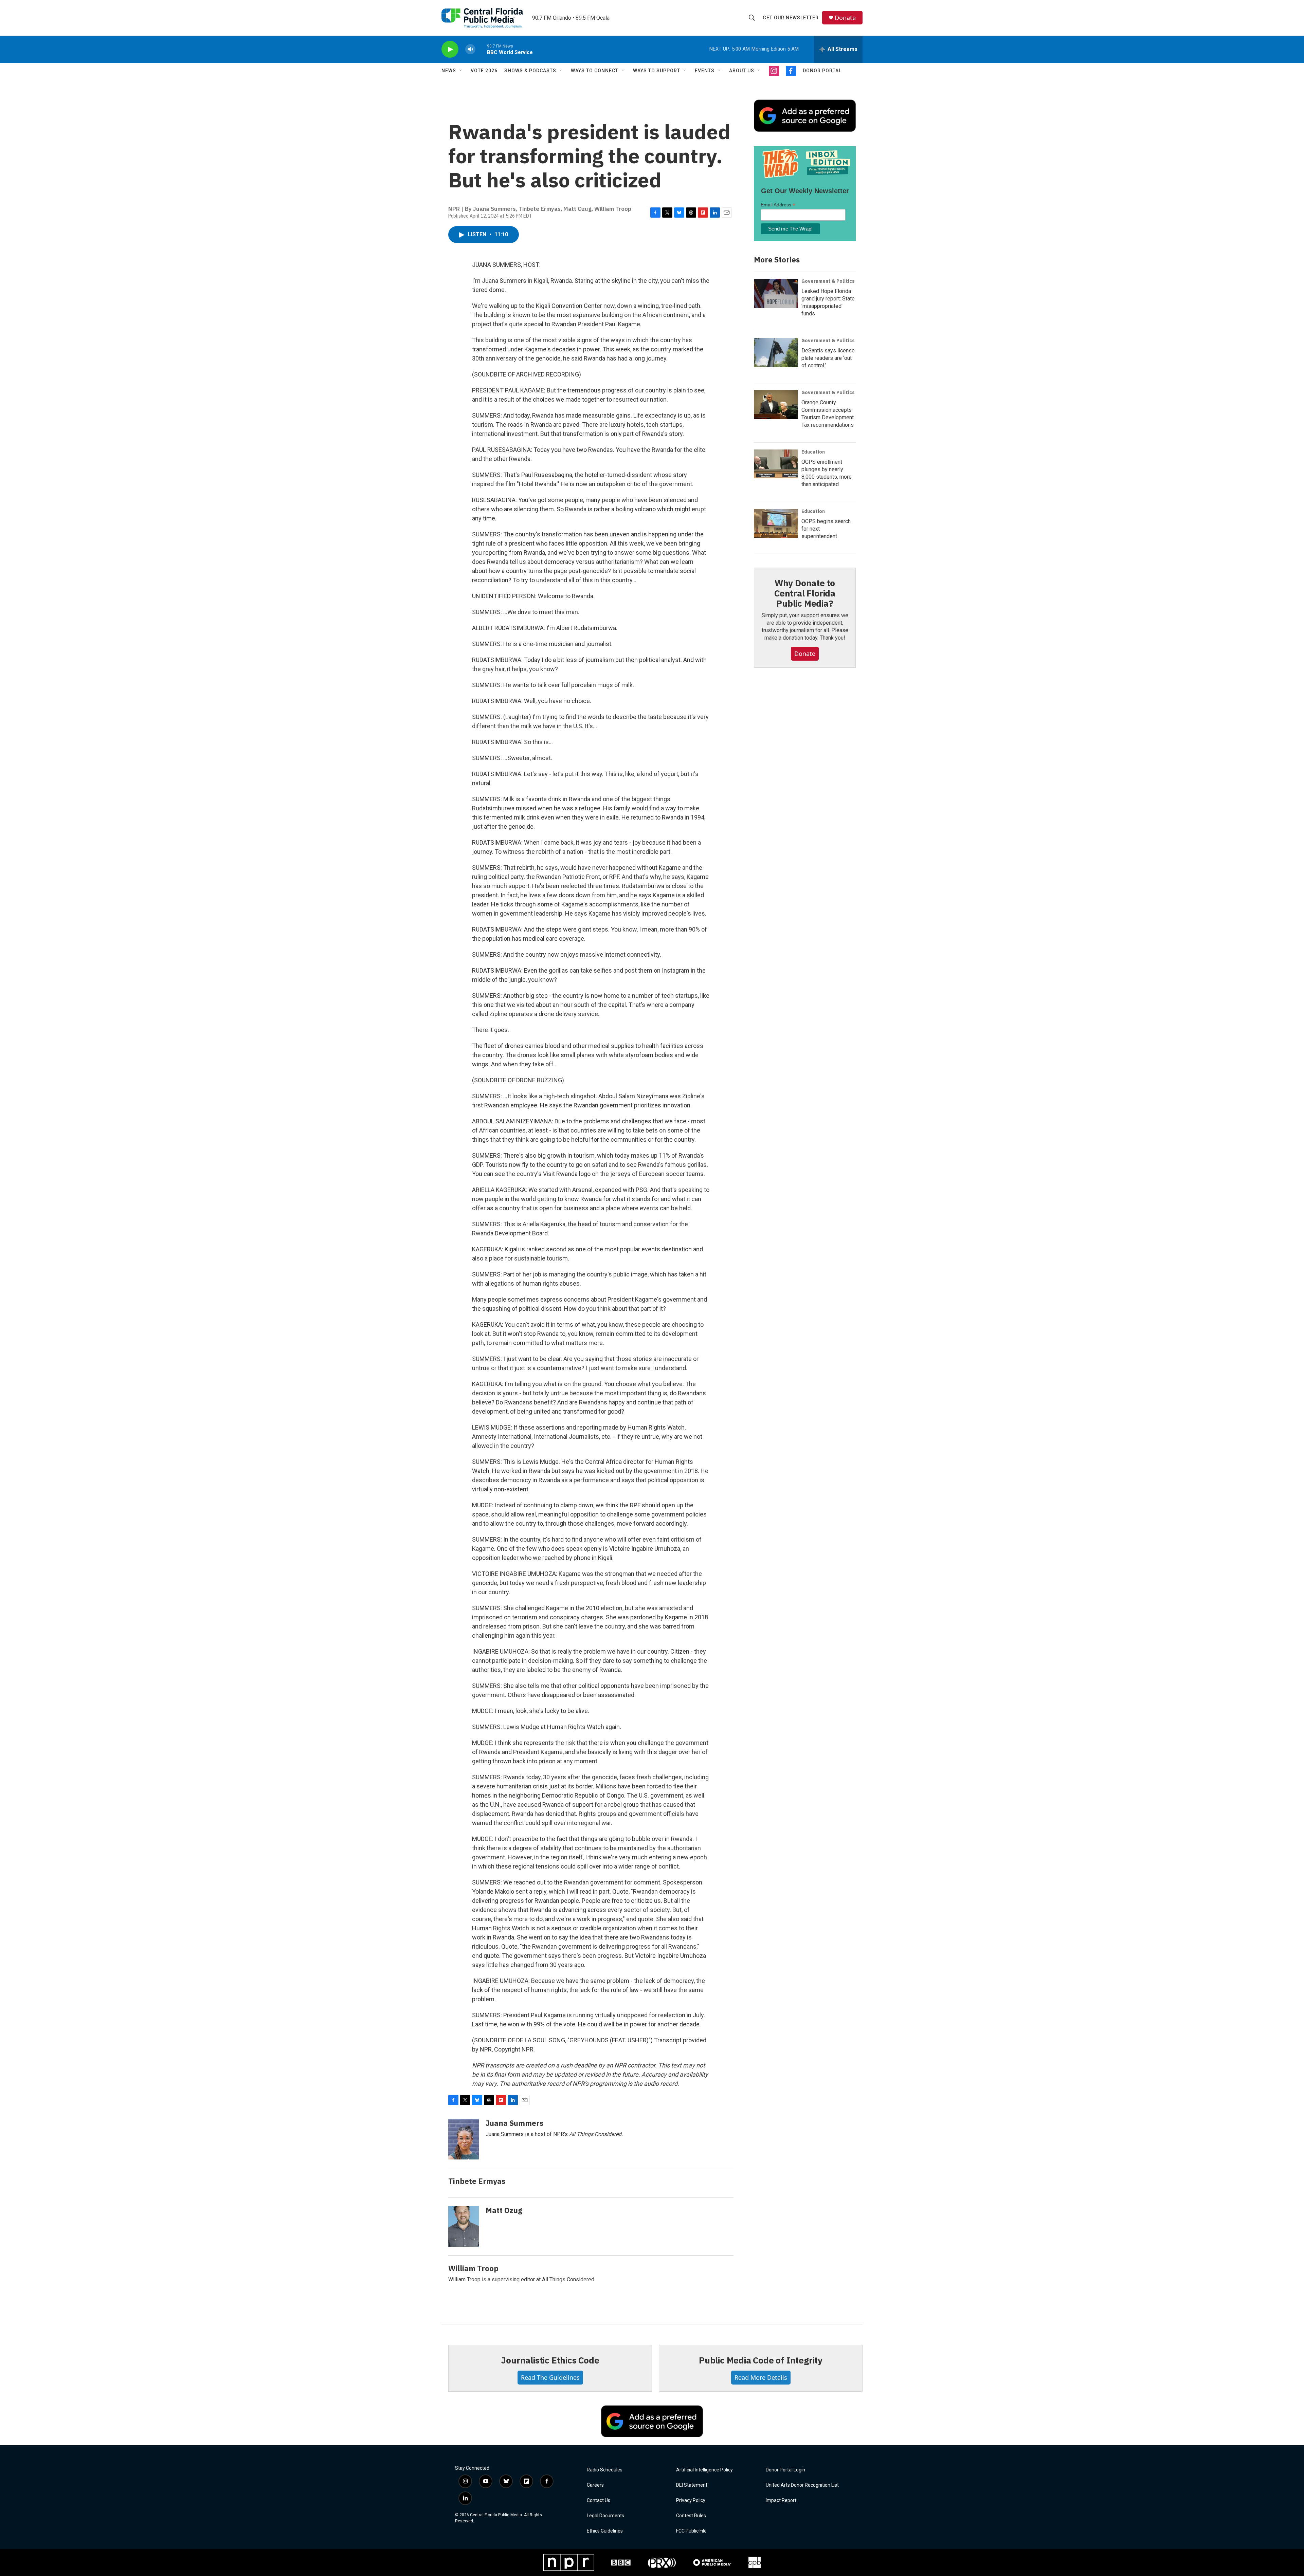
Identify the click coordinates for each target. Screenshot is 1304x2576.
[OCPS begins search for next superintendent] (776, 523)
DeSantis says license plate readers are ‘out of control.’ (828, 358)
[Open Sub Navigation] (461, 71)
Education (813, 452)
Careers (595, 2485)
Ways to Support (657, 71)
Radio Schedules (605, 2470)
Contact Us (599, 2500)
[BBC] (621, 2562)
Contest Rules (691, 2516)
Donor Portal (822, 71)
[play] (450, 49)
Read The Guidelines (550, 2377)
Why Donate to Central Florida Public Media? (805, 593)
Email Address (778, 205)
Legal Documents (605, 2516)
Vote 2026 (484, 71)
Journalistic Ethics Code (550, 2360)
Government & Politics (828, 281)
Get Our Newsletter (791, 18)
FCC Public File (691, 2531)
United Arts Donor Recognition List (802, 2485)
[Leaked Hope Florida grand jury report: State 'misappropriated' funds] (776, 293)
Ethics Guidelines (605, 2531)
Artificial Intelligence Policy (704, 2470)
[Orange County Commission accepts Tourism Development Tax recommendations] (776, 405)
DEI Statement (692, 2485)
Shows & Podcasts (530, 71)
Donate (845, 18)
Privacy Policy (691, 2500)
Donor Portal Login (785, 2470)
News (449, 71)
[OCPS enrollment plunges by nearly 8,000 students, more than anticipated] (776, 464)
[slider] (481, 49)
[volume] (470, 49)
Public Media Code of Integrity (761, 2360)
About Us (742, 71)
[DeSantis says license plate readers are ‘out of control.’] (776, 353)
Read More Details (761, 2377)
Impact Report (781, 2500)
